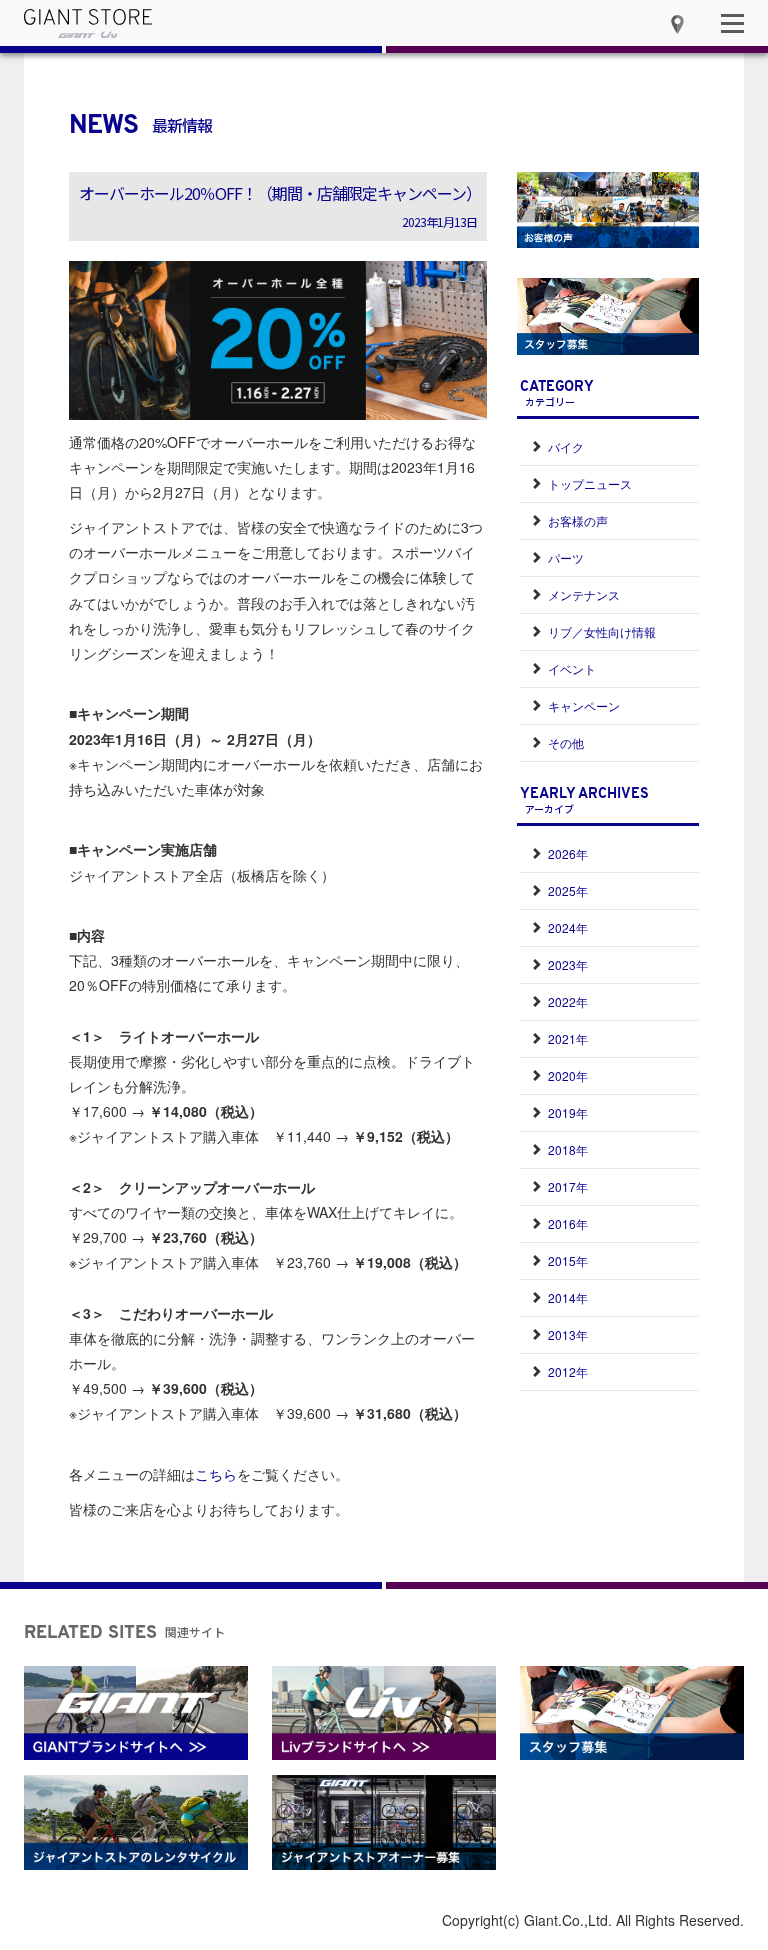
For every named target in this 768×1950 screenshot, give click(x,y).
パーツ (566, 557)
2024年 (568, 927)
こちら (216, 1474)
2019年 (568, 1112)
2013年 (568, 1334)
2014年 (568, 1297)
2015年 (568, 1260)
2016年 (568, 1223)
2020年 (568, 1075)
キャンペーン (584, 705)
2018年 (568, 1149)
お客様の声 (578, 520)
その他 (566, 742)
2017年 (568, 1186)
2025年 (568, 890)
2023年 (568, 964)
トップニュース (590, 483)
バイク (566, 446)
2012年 (568, 1371)
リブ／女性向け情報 (602, 631)
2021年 (568, 1038)
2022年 (568, 1001)
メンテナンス (584, 594)
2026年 (568, 853)
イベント (572, 668)
